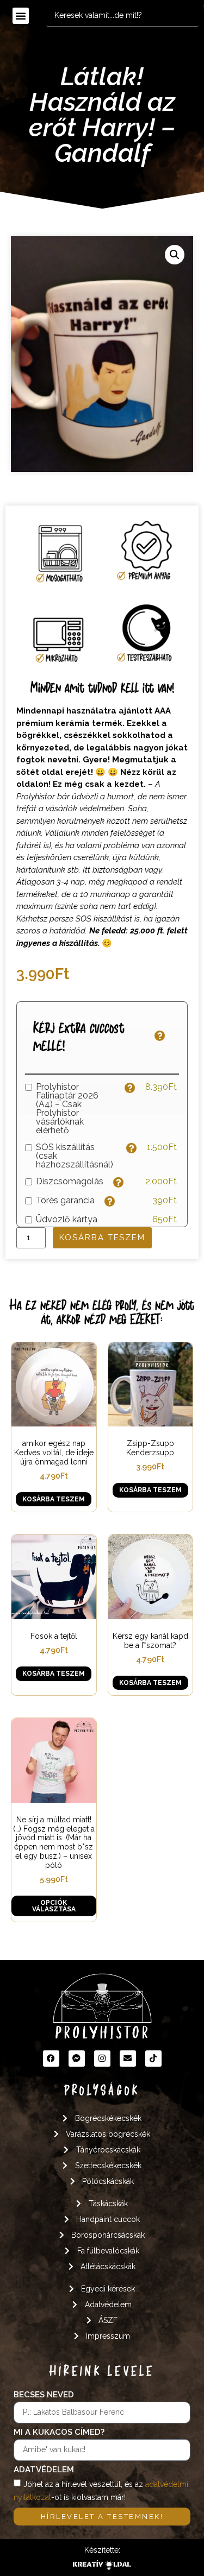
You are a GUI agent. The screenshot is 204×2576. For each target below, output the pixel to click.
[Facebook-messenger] (77, 2059)
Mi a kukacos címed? (59, 2433)
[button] (21, 16)
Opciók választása (54, 1906)
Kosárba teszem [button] (54, 1499)
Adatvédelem (44, 2470)
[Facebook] (51, 2059)
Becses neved (44, 2395)
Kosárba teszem (102, 1238)
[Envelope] (128, 2059)
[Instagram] (102, 2059)
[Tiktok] (153, 2059)
